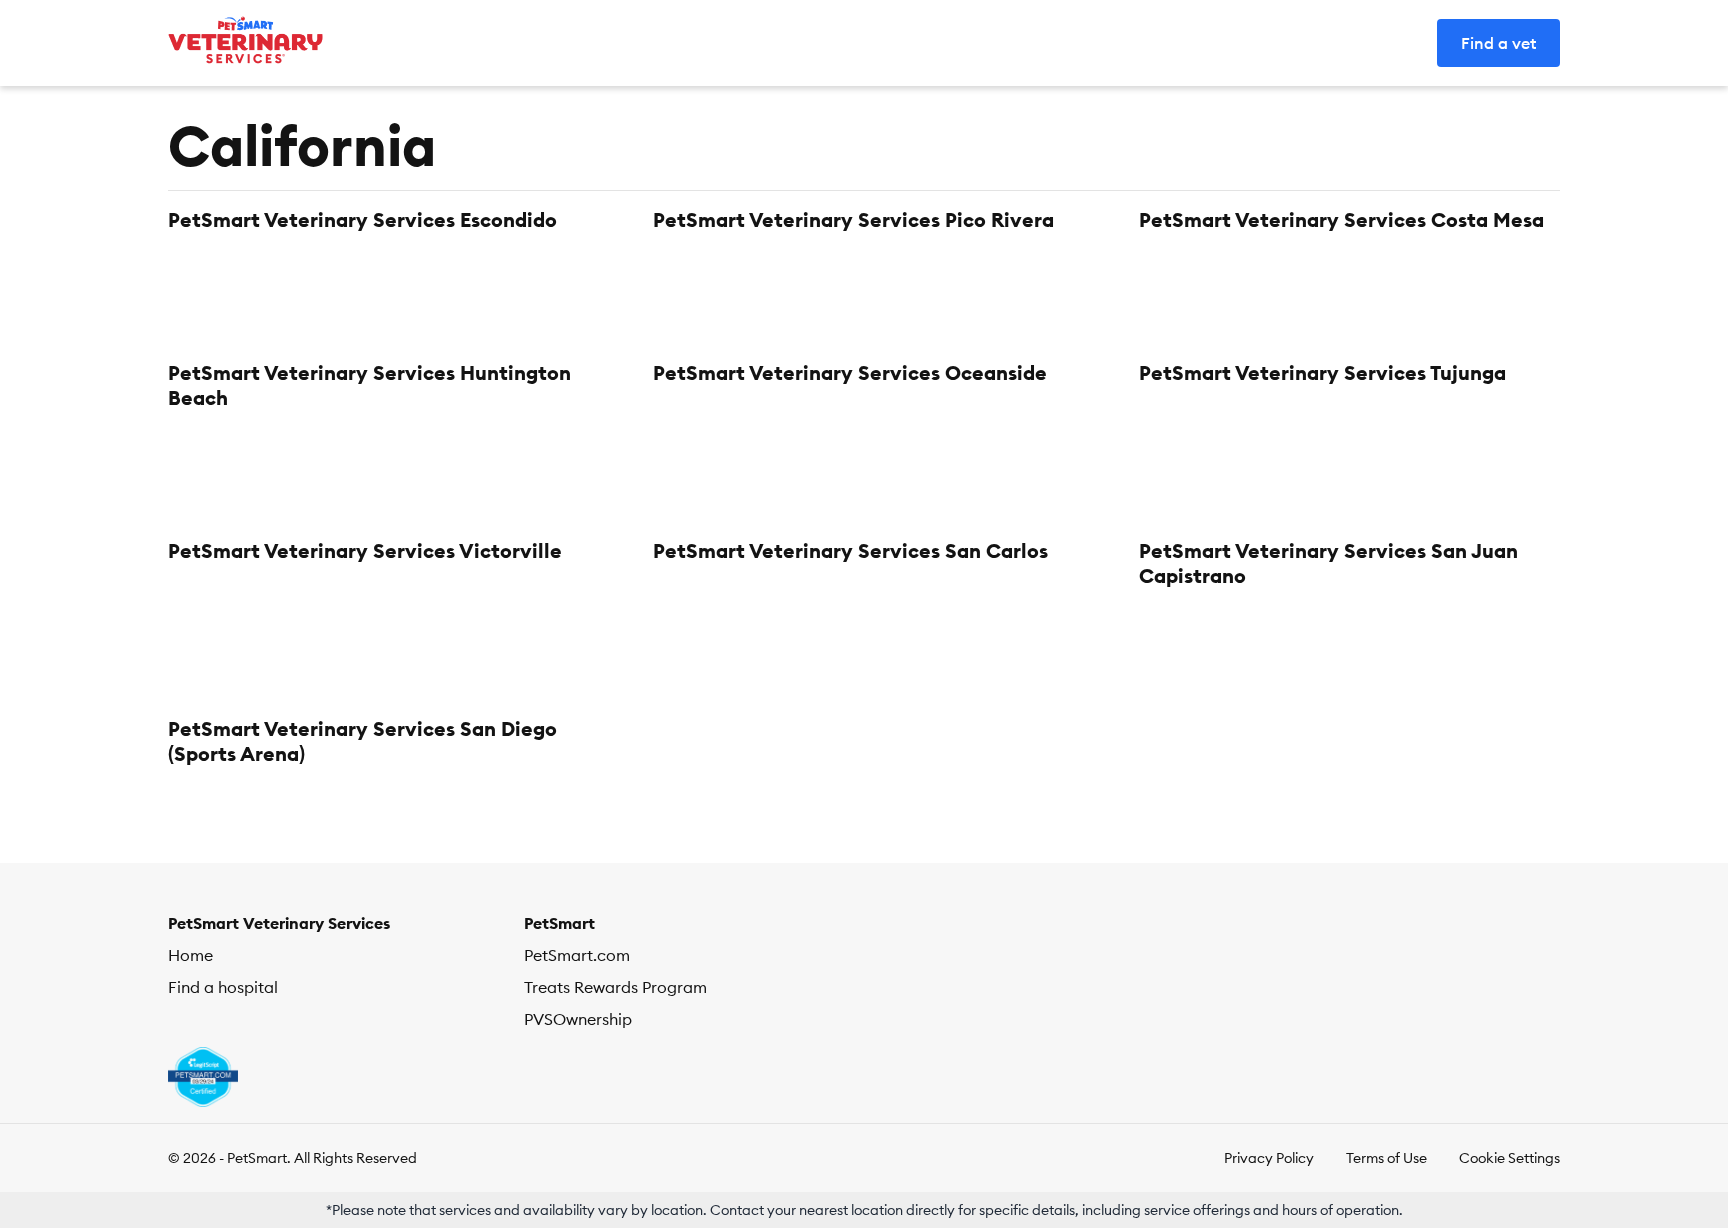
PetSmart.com (577, 955)
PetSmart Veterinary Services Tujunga (1322, 372)
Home (190, 955)
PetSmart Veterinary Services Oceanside (850, 372)
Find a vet (1498, 43)
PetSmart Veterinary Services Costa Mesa (1341, 219)
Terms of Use (1386, 1158)
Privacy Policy (1269, 1158)
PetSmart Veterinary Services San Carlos (850, 550)
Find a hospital (223, 987)
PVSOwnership (578, 1019)
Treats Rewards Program (615, 987)
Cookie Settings (1509, 1158)
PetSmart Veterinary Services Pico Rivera (853, 219)
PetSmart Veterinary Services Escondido (362, 219)
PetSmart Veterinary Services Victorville (365, 550)
